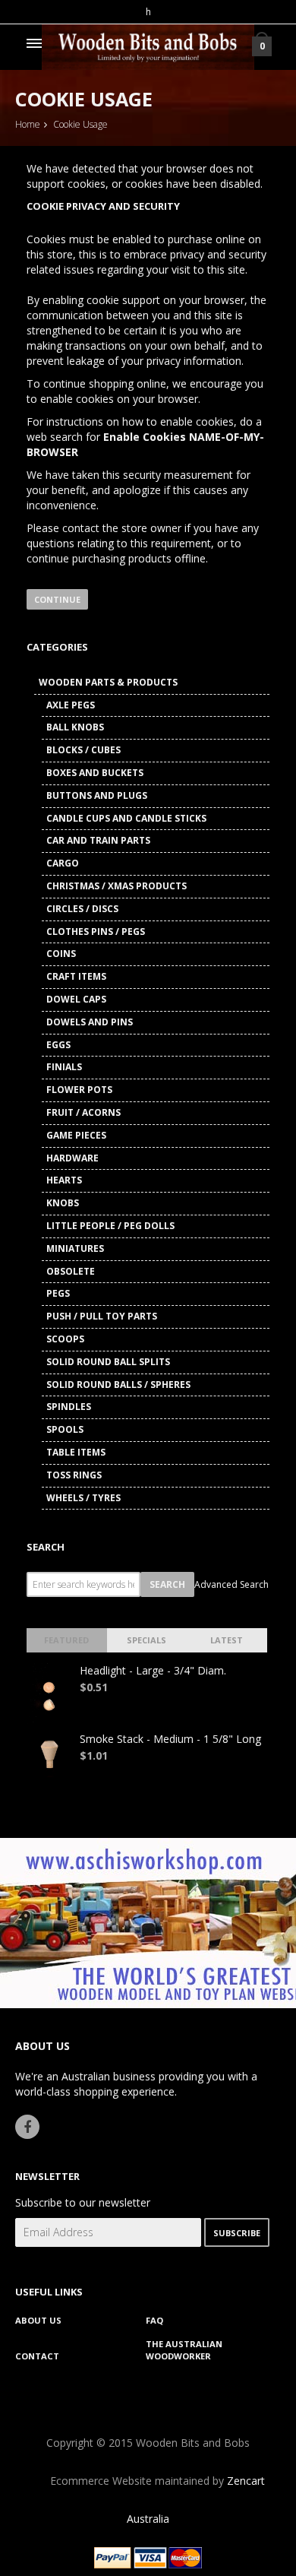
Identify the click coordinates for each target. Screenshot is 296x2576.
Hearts (64, 1180)
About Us (38, 2320)
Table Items (76, 1452)
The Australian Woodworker (184, 2350)
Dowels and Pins (90, 1022)
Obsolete (71, 1271)
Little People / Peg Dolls (110, 1226)
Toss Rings (74, 1475)
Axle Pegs (71, 705)
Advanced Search (231, 1584)
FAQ (154, 2320)
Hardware (72, 1158)
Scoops (65, 1339)
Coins (61, 954)
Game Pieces (76, 1135)
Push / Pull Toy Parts (102, 1316)
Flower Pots (79, 1090)
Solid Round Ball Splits (108, 1362)
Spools (65, 1429)
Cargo (63, 863)
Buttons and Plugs (97, 795)
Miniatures (75, 1248)
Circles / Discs (82, 909)
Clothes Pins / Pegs (96, 932)
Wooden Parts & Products (108, 682)
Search (46, 1547)
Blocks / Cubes (83, 750)
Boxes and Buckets (95, 773)
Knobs (63, 1203)
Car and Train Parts (98, 840)
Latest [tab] (227, 1640)
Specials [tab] (146, 1640)
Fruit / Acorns (83, 1112)
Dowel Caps (76, 999)
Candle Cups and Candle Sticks (126, 818)
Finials (64, 1067)
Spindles (69, 1407)
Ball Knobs (75, 727)
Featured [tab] (66, 1640)
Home (28, 124)
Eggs (58, 1045)
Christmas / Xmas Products (117, 886)
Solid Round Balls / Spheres (118, 1385)
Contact (37, 2356)
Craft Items (76, 976)
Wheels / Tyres (83, 1498)
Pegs (58, 1293)
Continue (57, 599)
